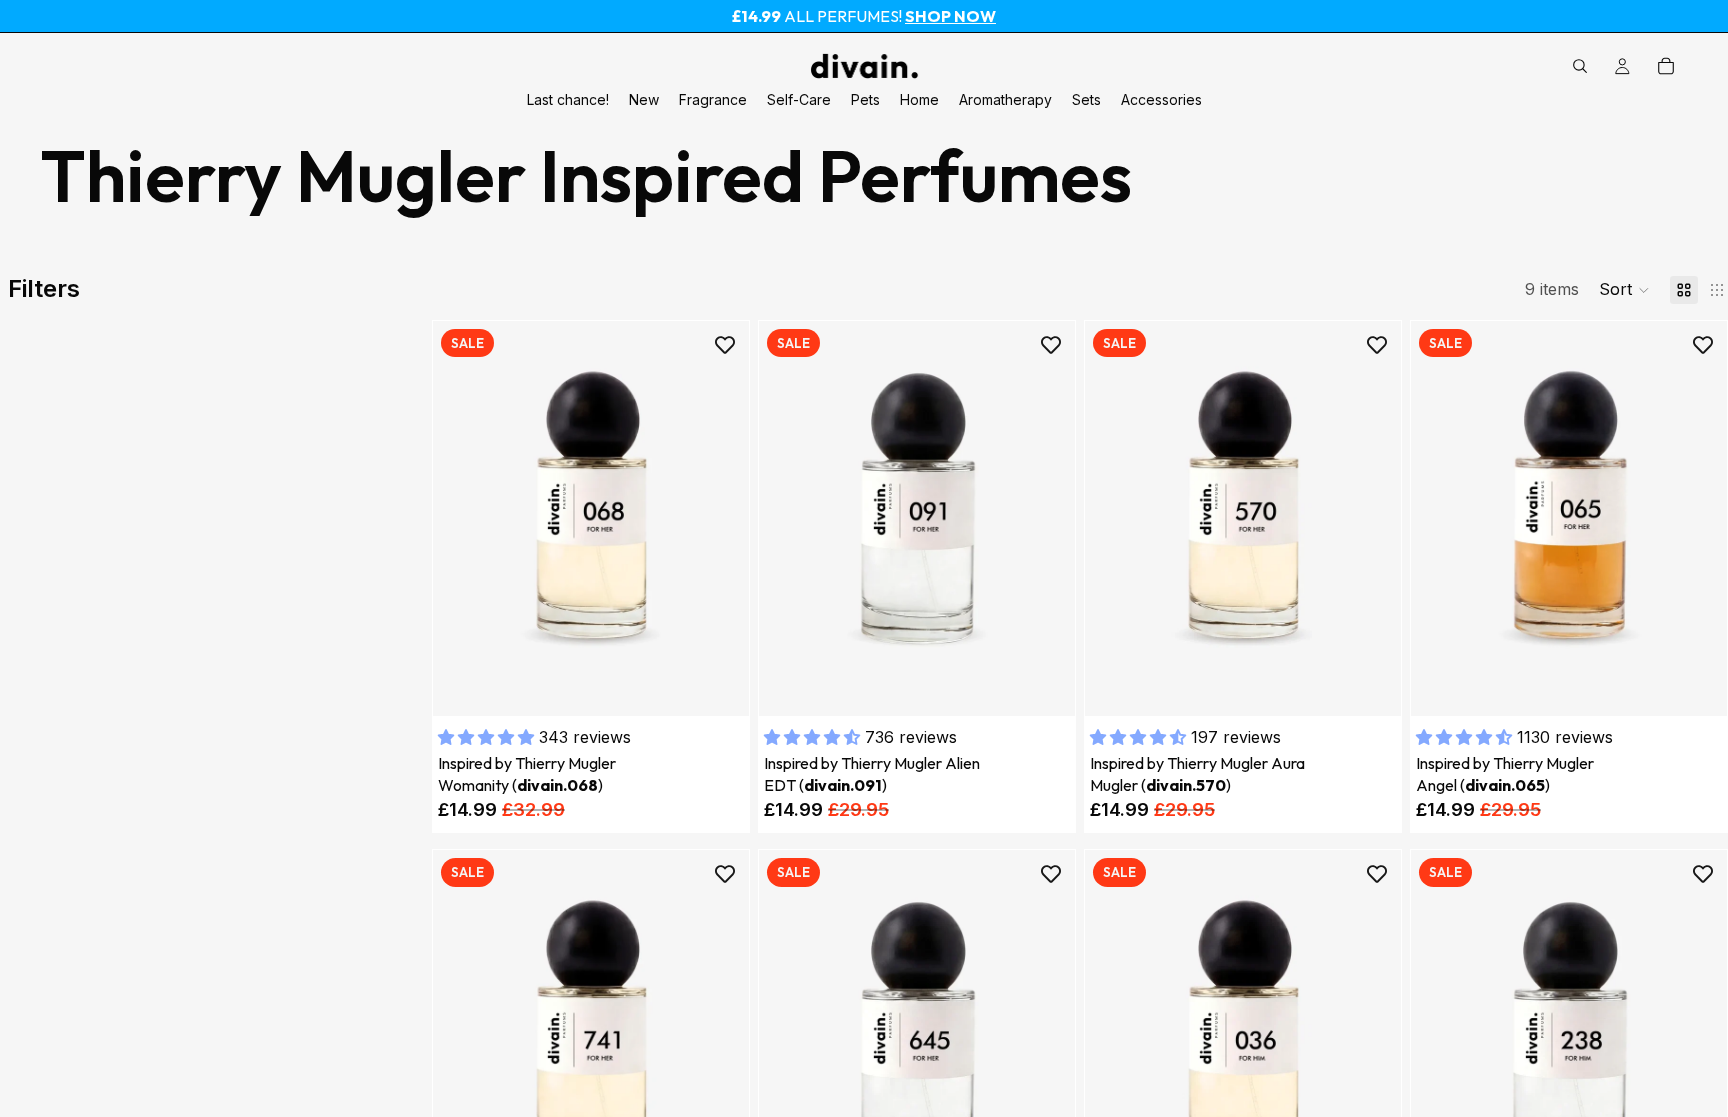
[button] (1624, 290)
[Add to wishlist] (725, 345)
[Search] (1580, 66)
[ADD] (718, 685)
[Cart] (1666, 66)
